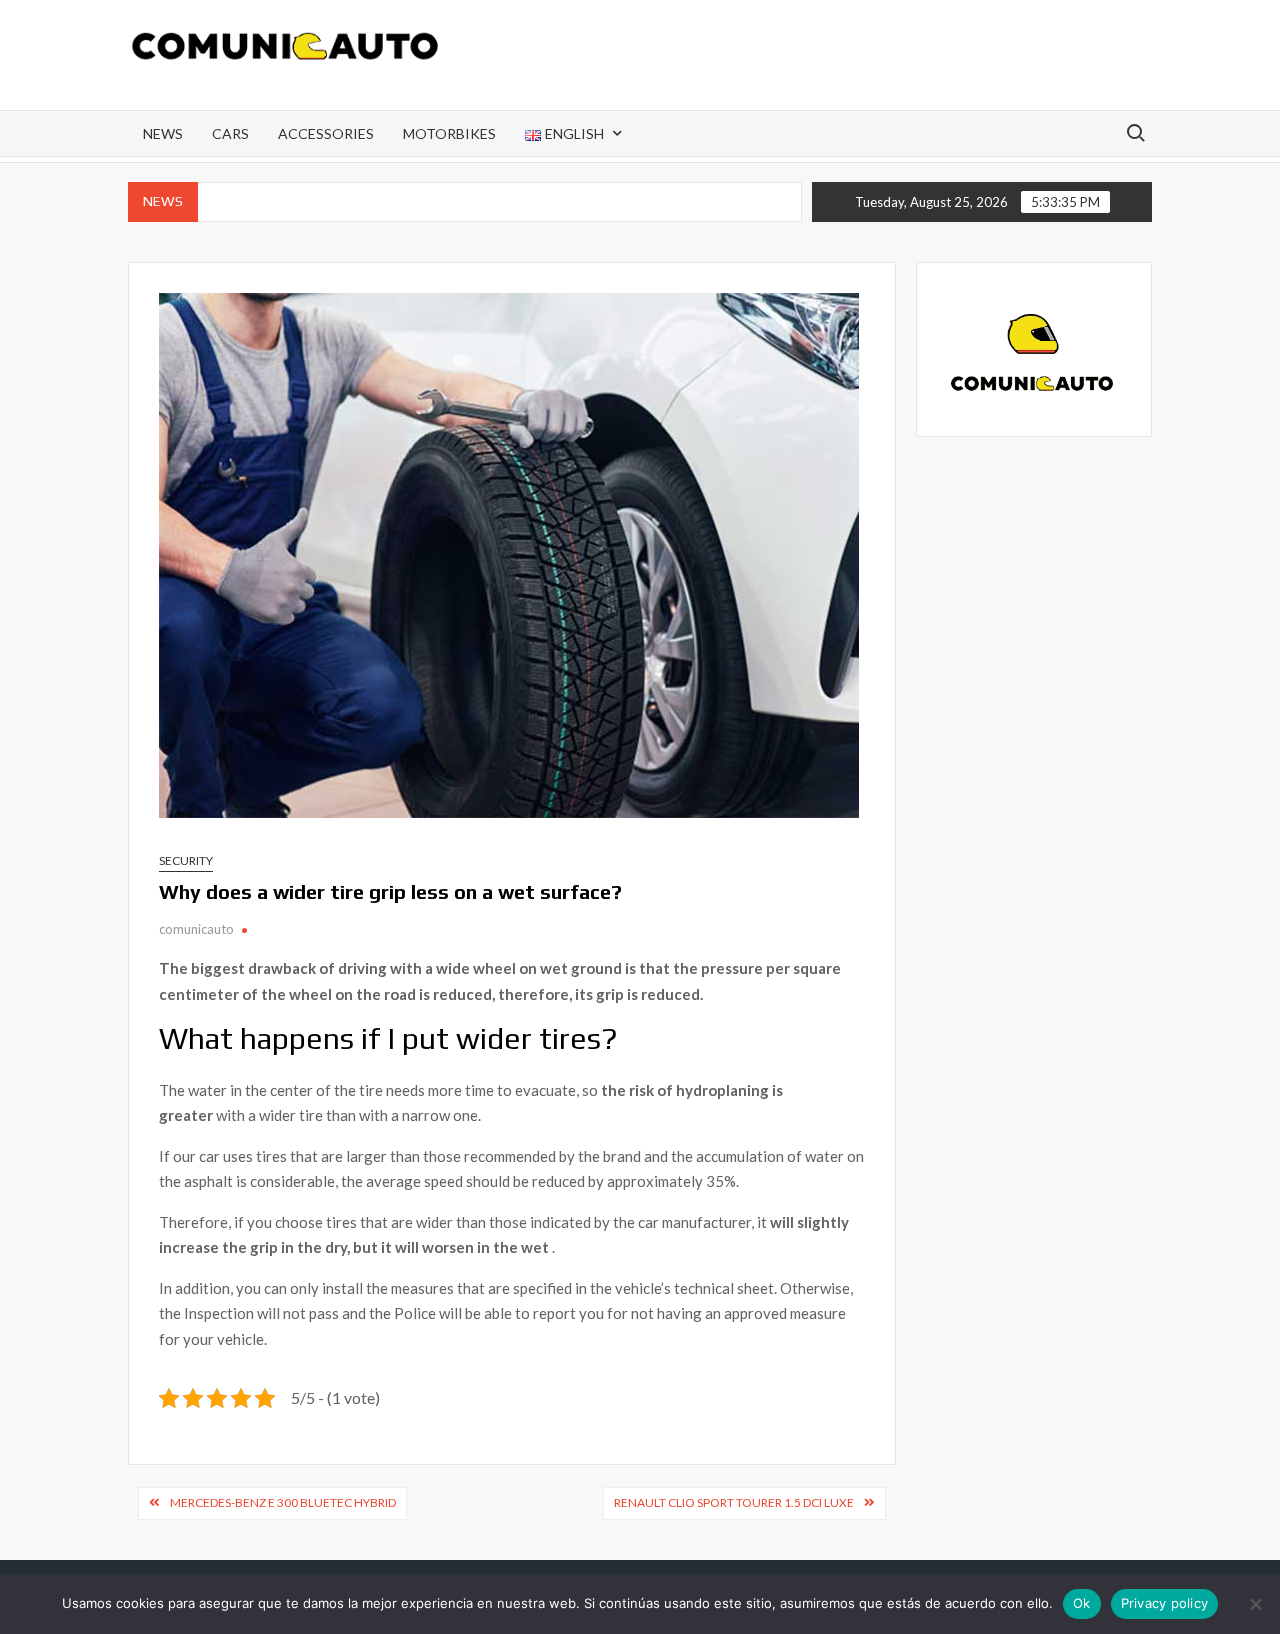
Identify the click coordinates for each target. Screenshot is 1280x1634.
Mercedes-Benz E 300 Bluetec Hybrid (283, 1502)
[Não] (1255, 1604)
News (163, 133)
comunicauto (196, 929)
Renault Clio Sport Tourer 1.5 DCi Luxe (734, 1502)
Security (186, 860)
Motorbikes (449, 133)
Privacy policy (1165, 1603)
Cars (230, 133)
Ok (1082, 1603)
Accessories (326, 133)
